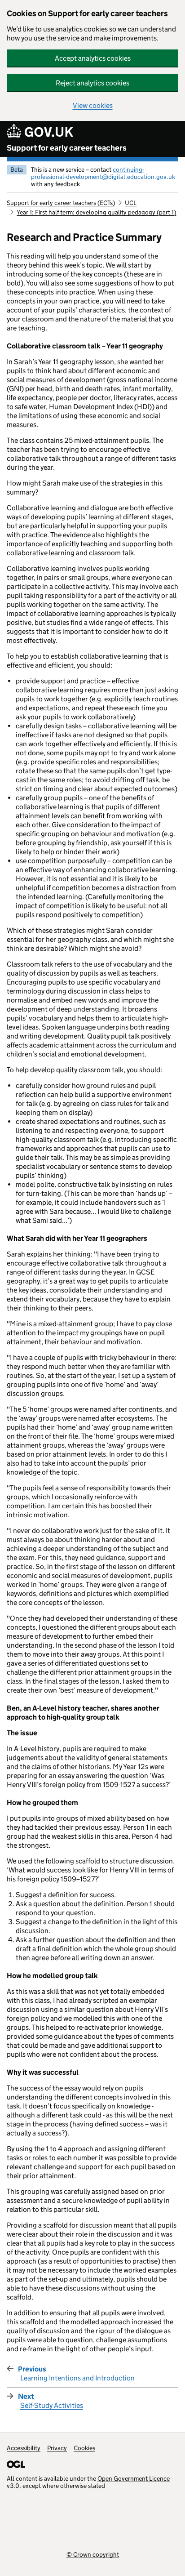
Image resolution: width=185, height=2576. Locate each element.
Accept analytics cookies (93, 58)
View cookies (93, 105)
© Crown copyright (93, 2554)
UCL (131, 203)
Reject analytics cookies (92, 83)
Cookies (84, 2448)
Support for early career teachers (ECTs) (61, 203)
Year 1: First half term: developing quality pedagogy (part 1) (96, 212)
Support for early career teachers (67, 148)
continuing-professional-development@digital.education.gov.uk (103, 173)
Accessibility (24, 2448)
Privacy (57, 2448)
